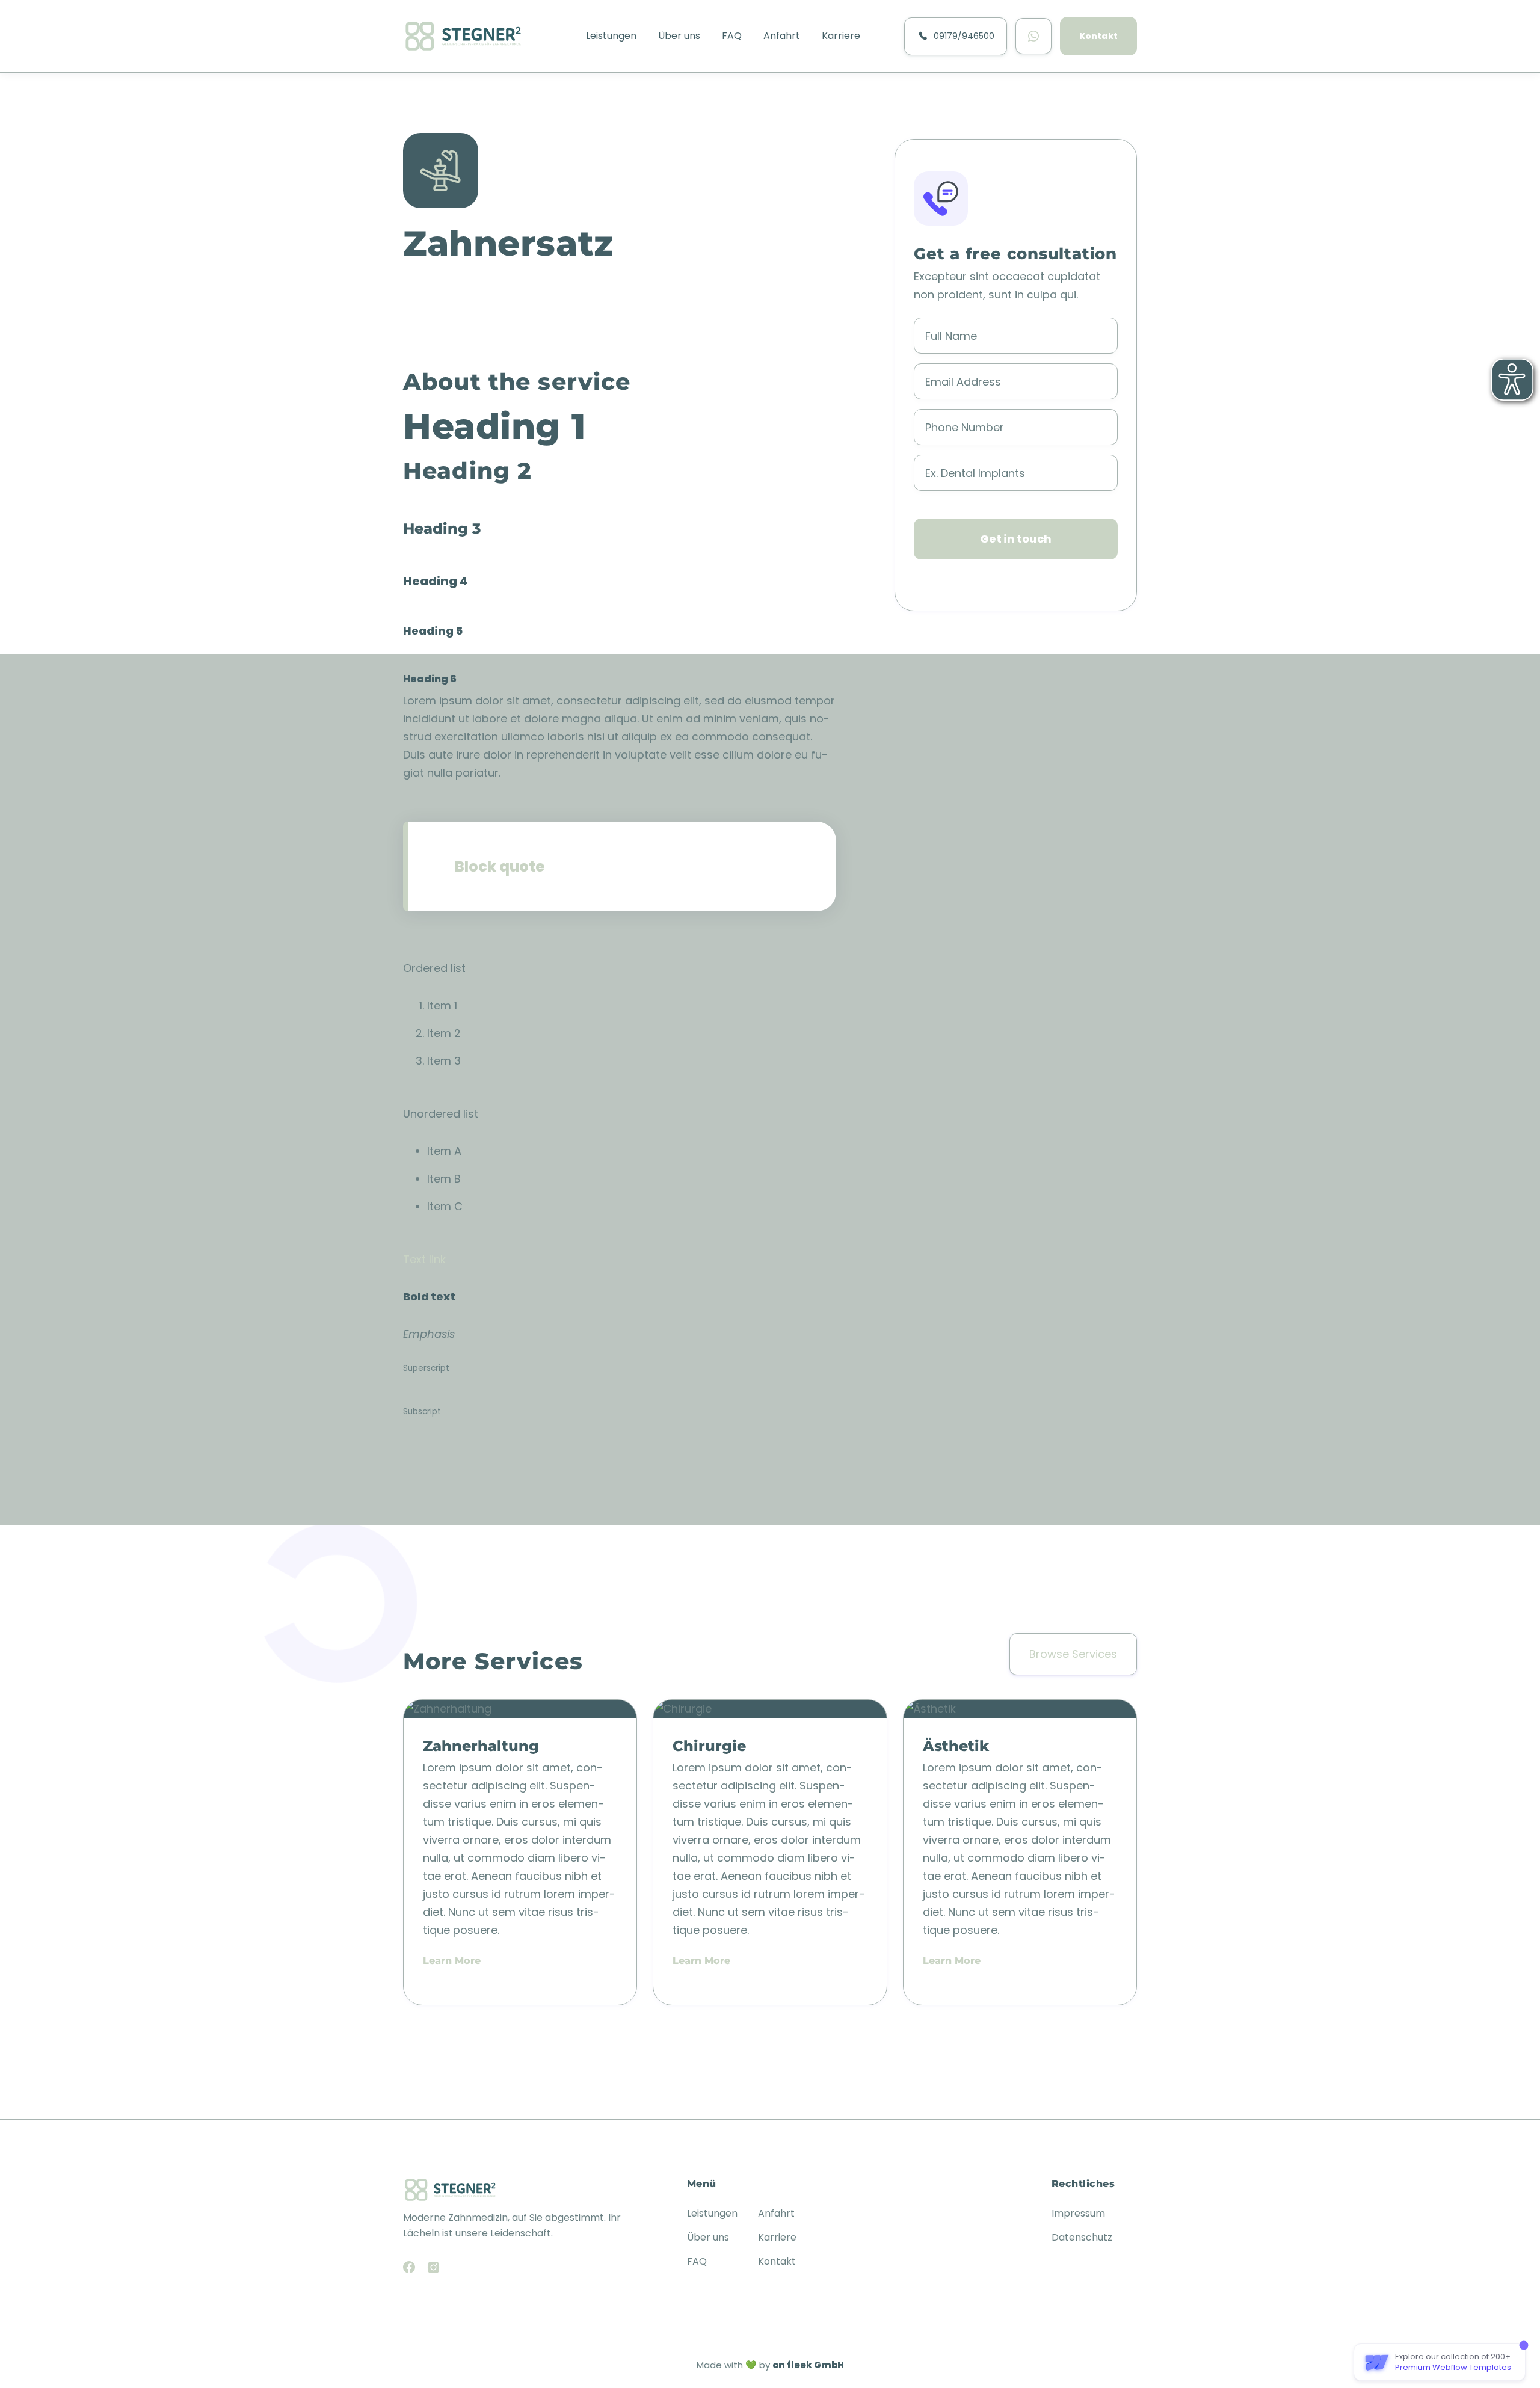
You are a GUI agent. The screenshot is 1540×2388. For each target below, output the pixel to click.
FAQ (732, 36)
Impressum (1078, 2213)
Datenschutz (1082, 2237)
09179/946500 (962, 36)
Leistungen (611, 36)
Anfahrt (782, 36)
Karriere (841, 36)
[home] (463, 36)
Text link (424, 1259)
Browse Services (1073, 1654)
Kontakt (1098, 36)
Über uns (679, 36)
